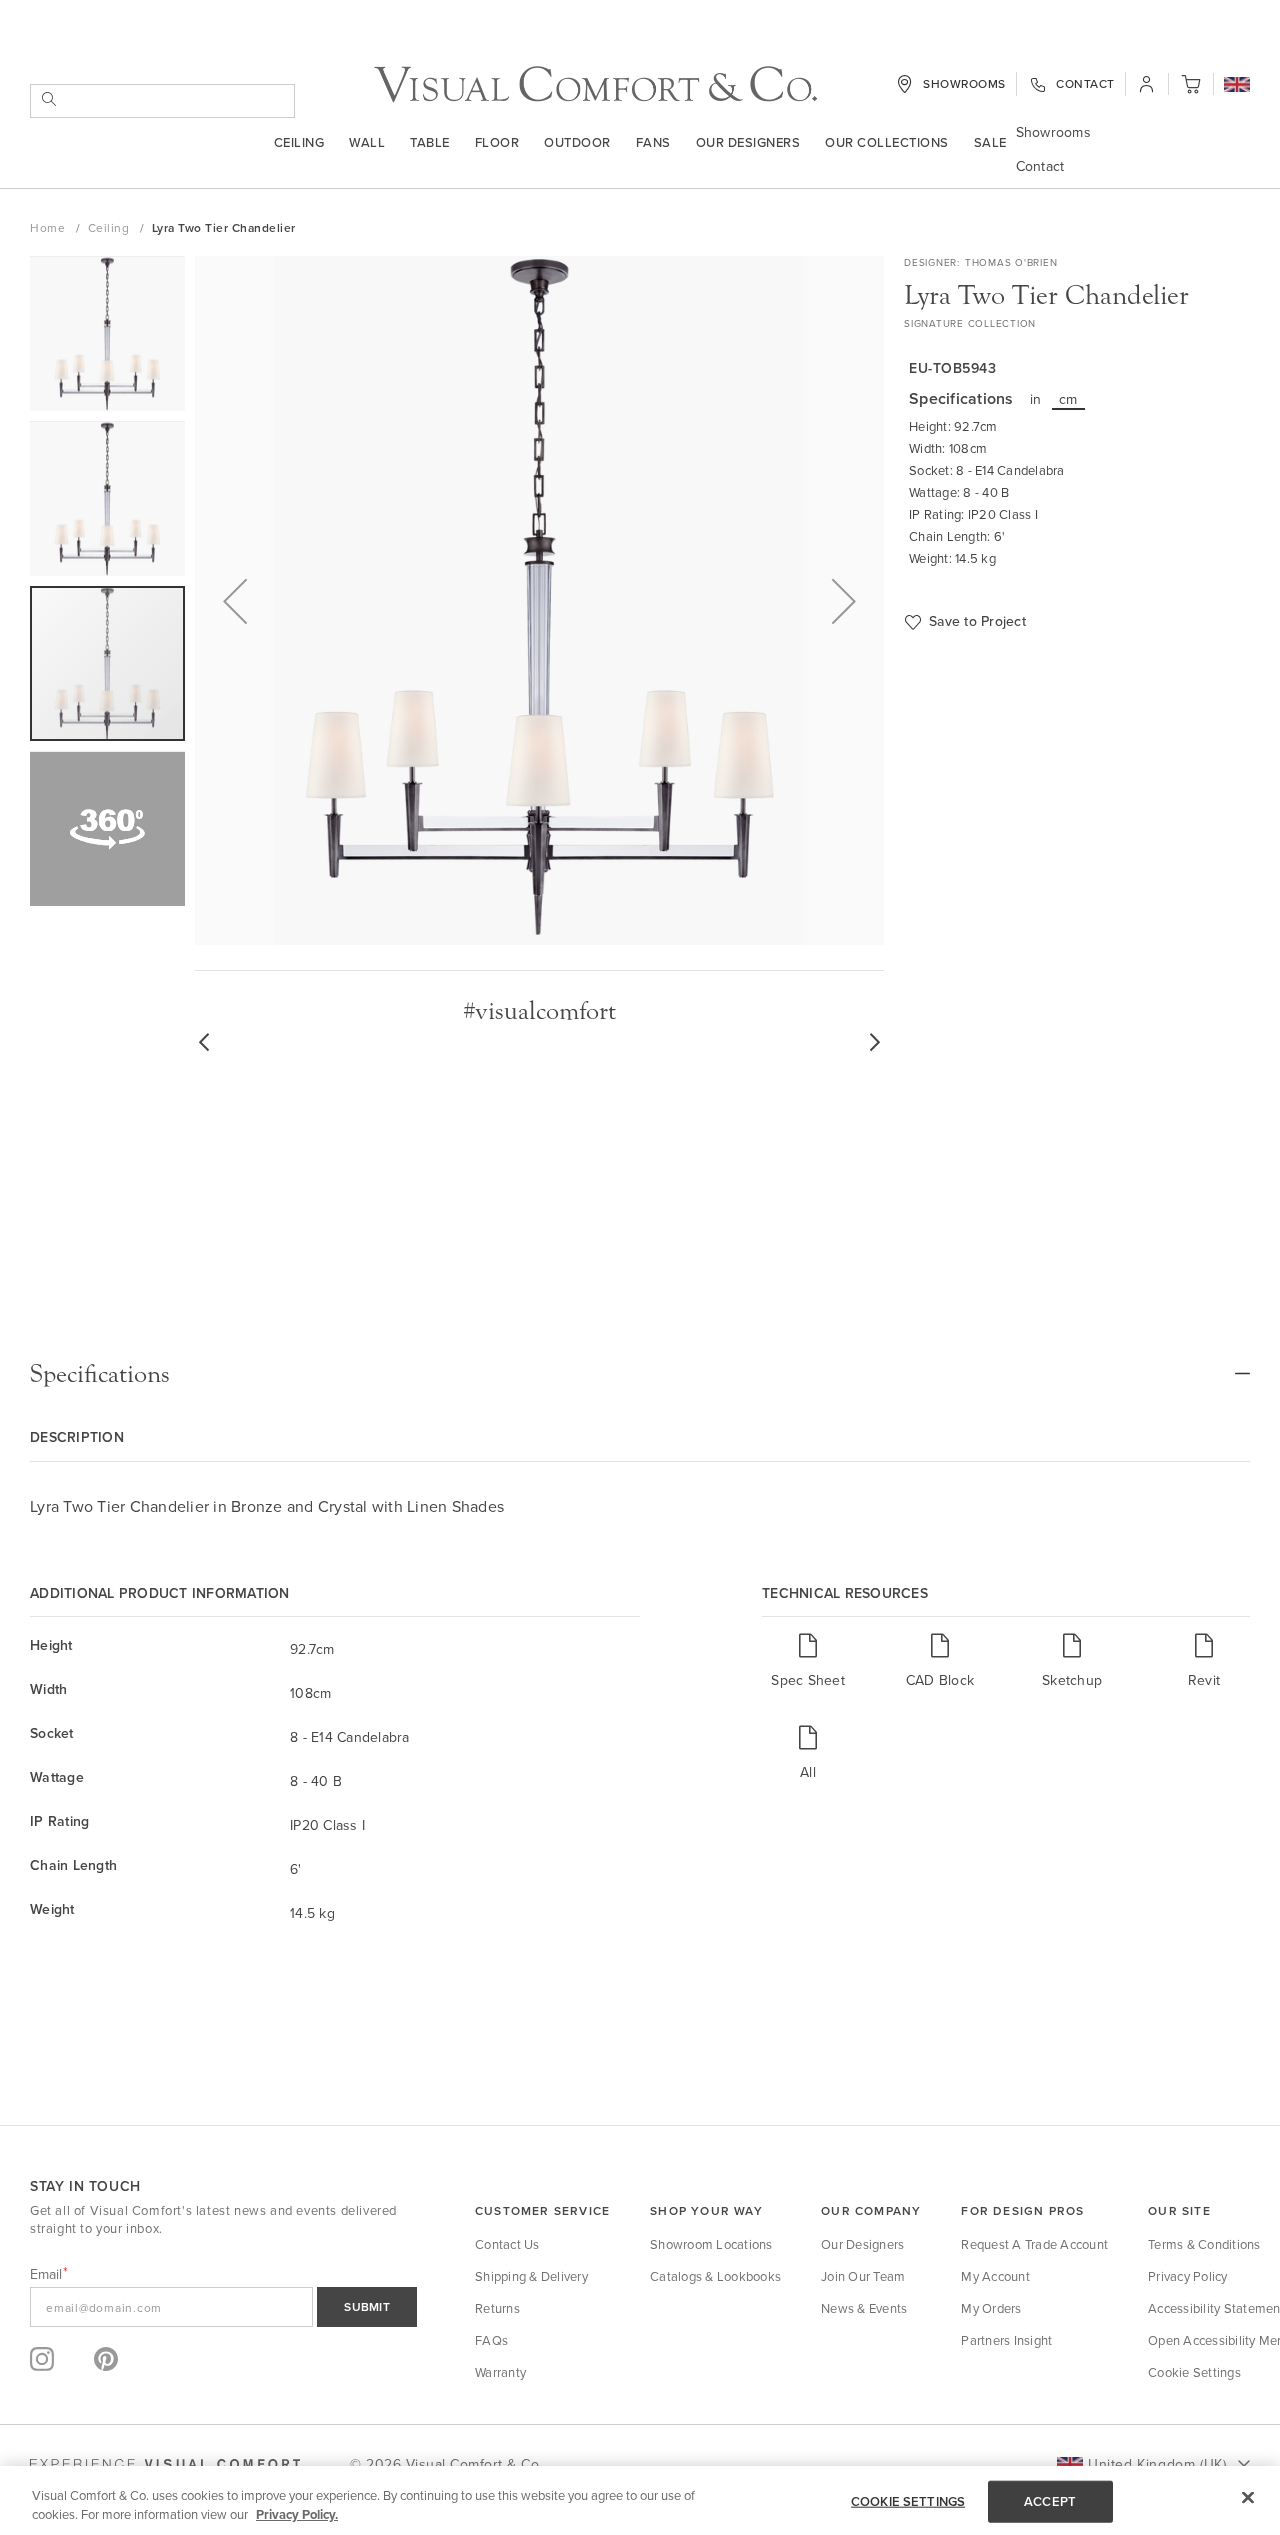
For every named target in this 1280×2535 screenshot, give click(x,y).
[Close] (1248, 2498)
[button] (1237, 86)
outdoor (577, 142)
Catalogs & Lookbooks (715, 2276)
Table (430, 142)
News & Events (864, 2308)
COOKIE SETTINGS (908, 2501)
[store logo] (595, 84)
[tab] (640, 1374)
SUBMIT (367, 2306)
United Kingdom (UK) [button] (1157, 2464)
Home (49, 227)
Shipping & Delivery (531, 2276)
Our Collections (887, 142)
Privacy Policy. (297, 2514)
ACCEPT (1050, 2501)
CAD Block (940, 1679)
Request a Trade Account (1034, 2244)
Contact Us (507, 2244)
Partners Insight (1006, 2340)
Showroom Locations (711, 2244)
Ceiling (299, 142)
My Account (995, 2276)
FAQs (491, 2340)
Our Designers (748, 142)
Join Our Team (863, 2276)
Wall (367, 142)
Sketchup (1072, 1679)
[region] (640, 2500)
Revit (1204, 1679)
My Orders (991, 2308)
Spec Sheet (808, 1679)
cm (1068, 399)
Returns (497, 2308)
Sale (990, 142)
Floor (497, 142)
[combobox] (162, 101)
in (1036, 399)
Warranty (500, 2372)
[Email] (223, 2307)
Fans (653, 142)
